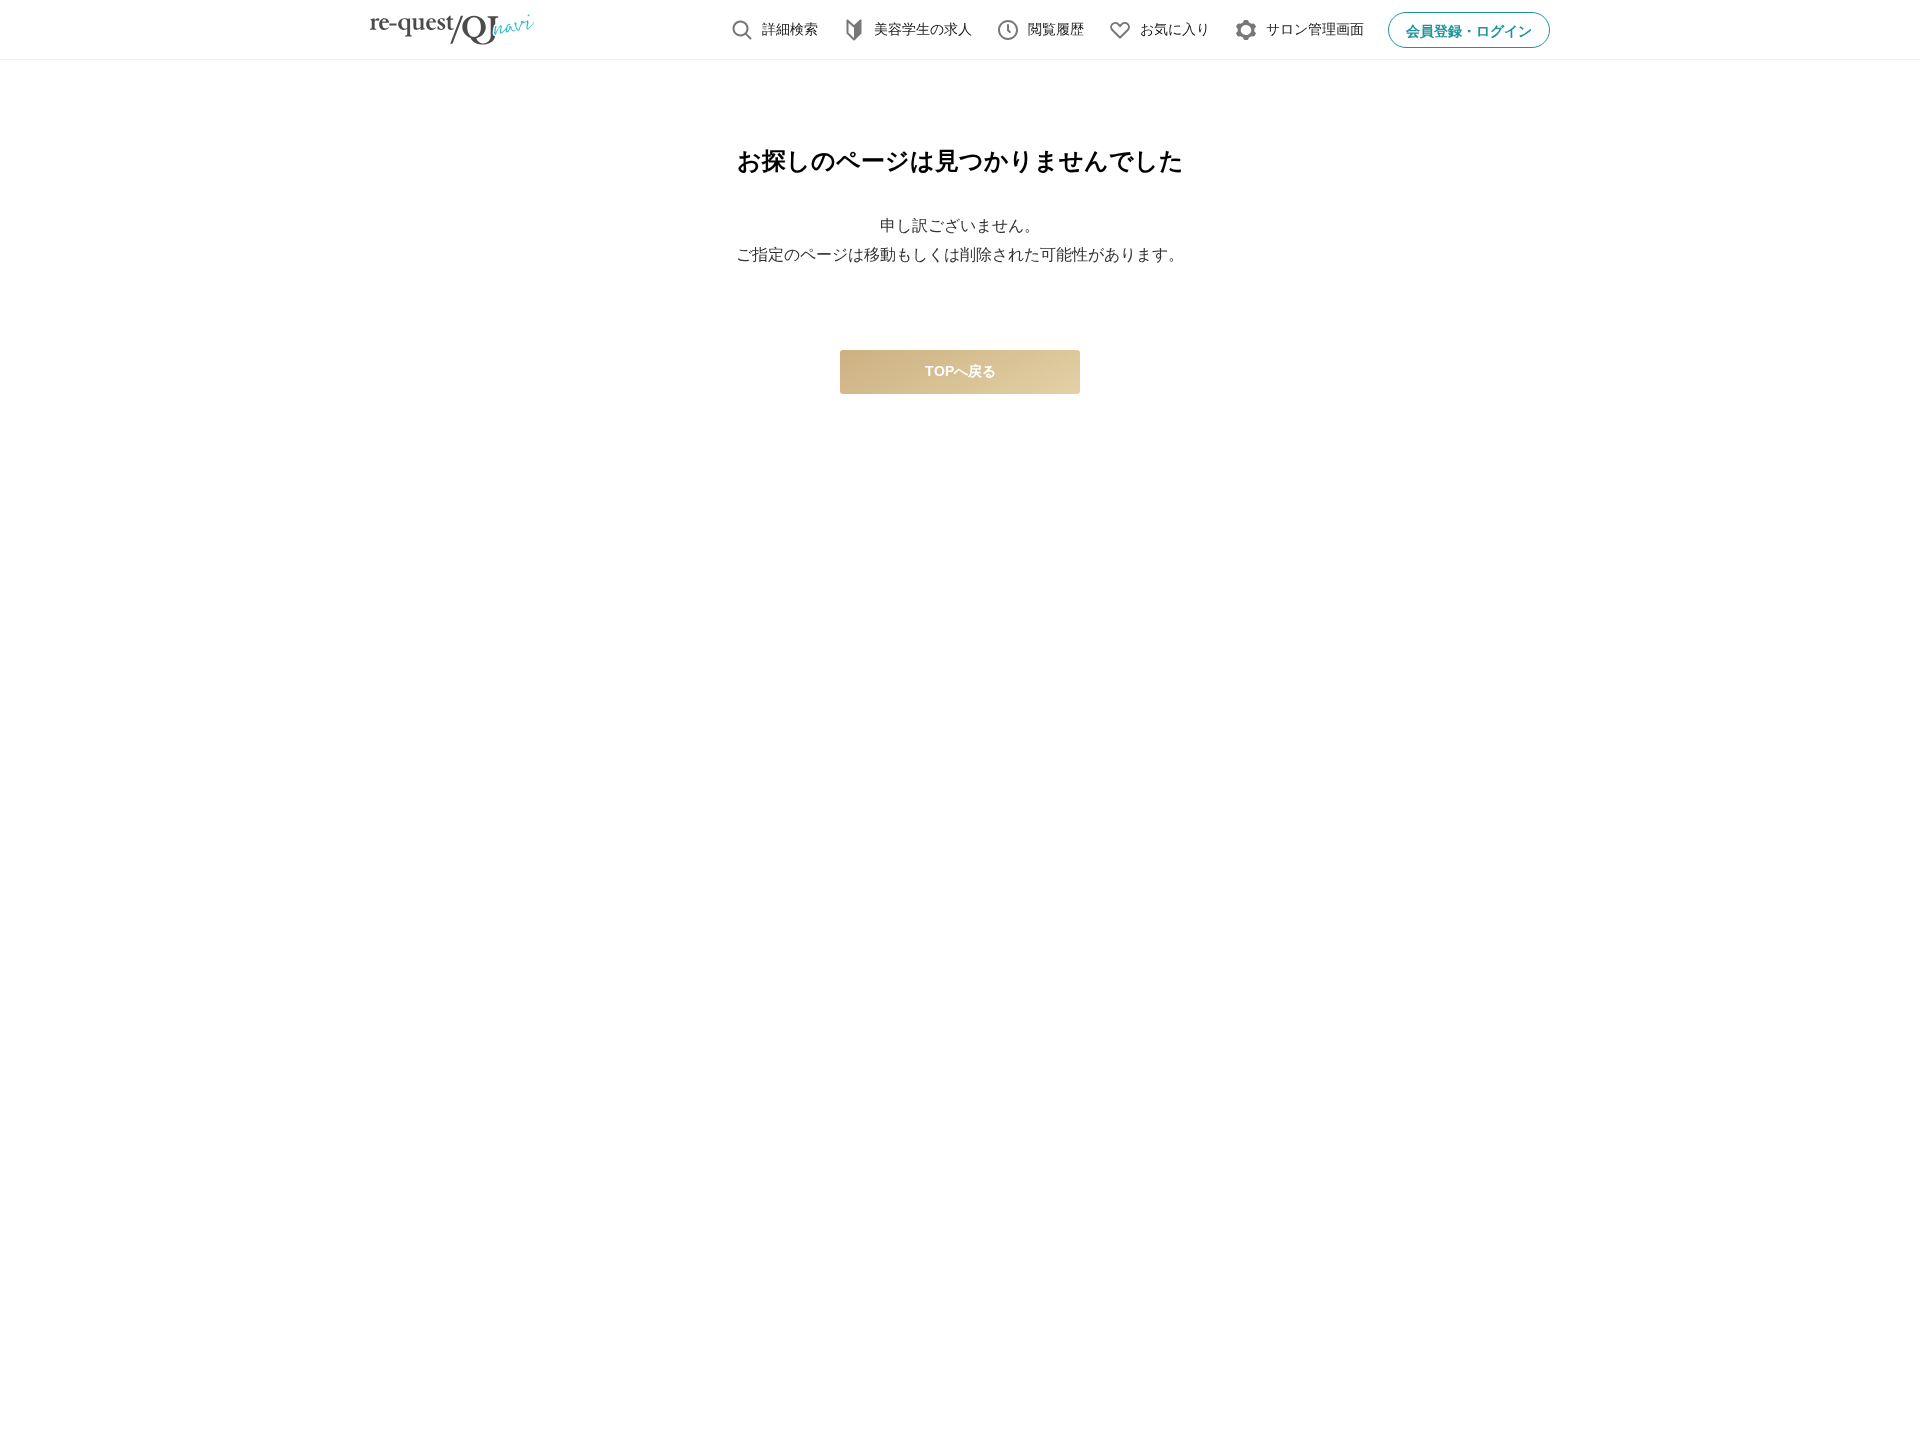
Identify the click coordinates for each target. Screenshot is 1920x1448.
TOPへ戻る (960, 371)
